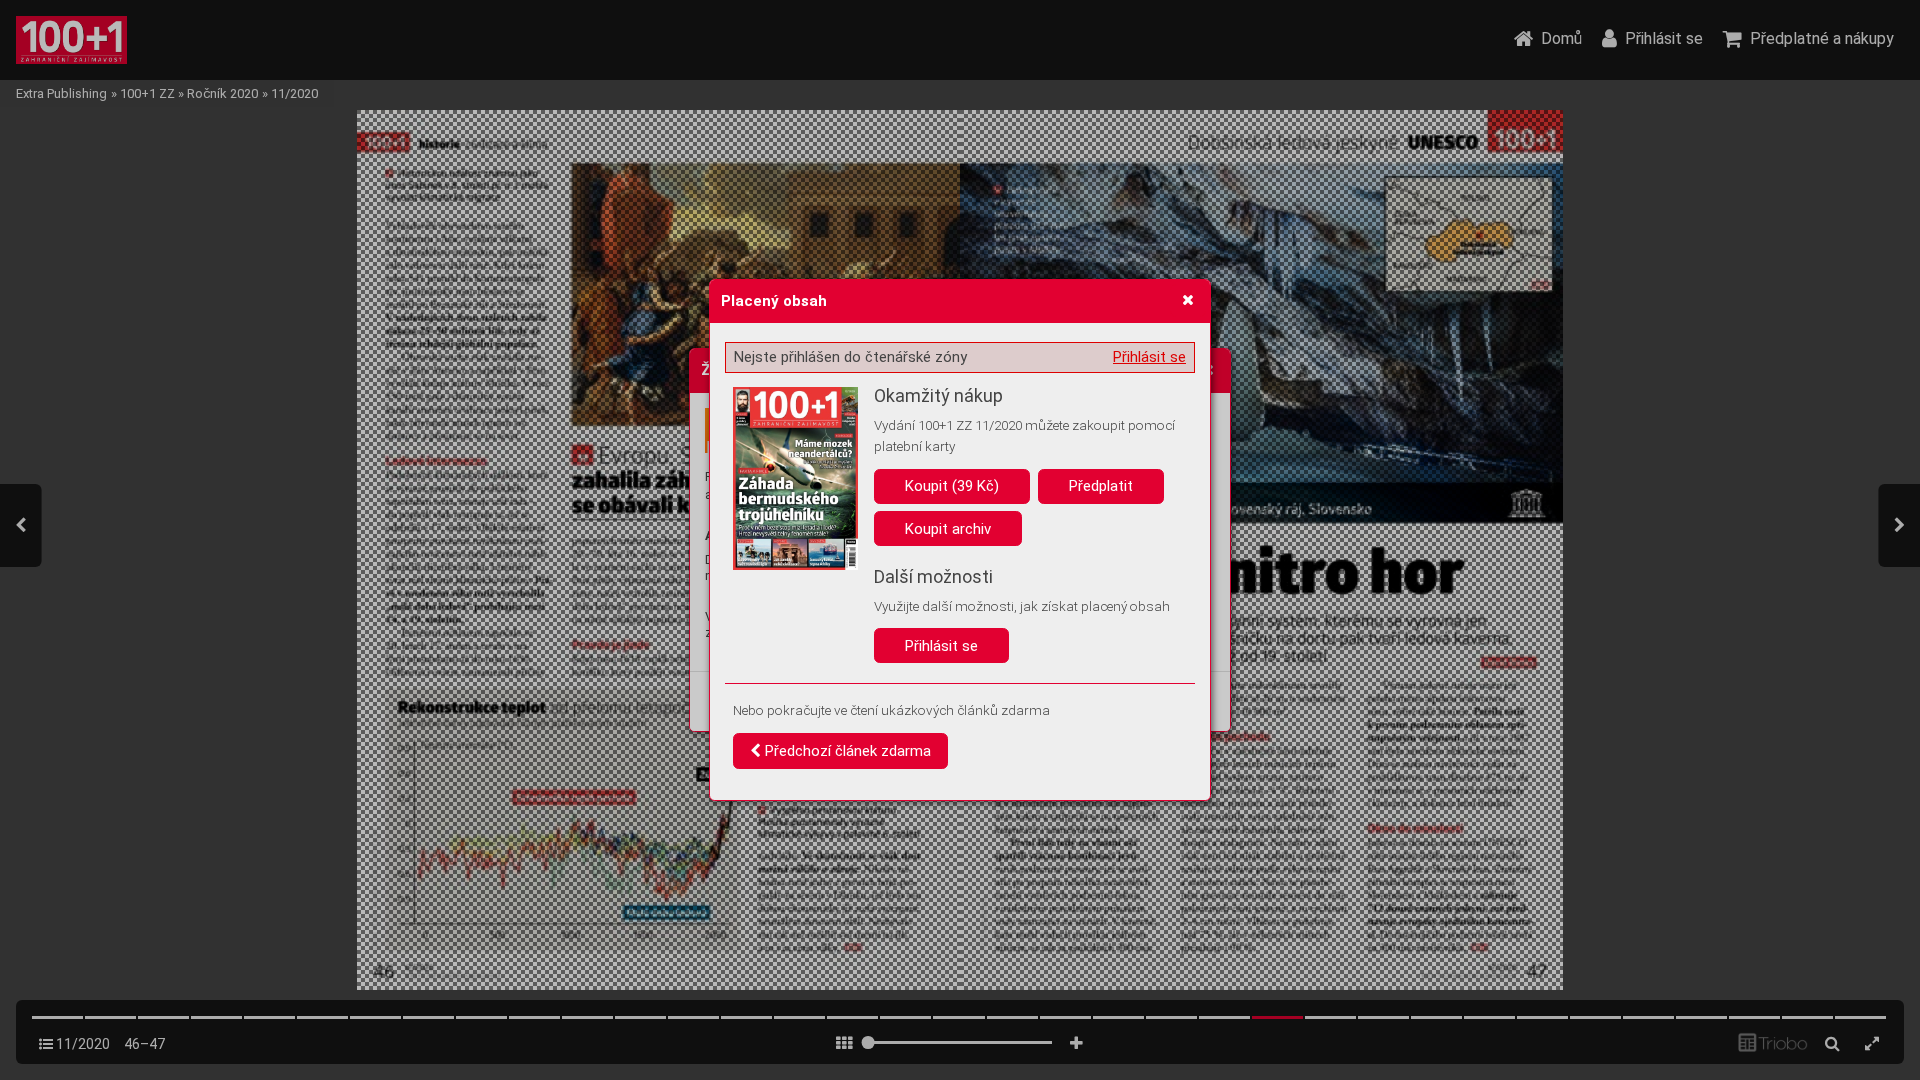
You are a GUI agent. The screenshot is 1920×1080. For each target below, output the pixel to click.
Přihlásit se (1149, 357)
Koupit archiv (948, 529)
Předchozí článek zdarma (846, 751)
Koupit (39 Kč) (952, 486)
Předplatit (1101, 486)
